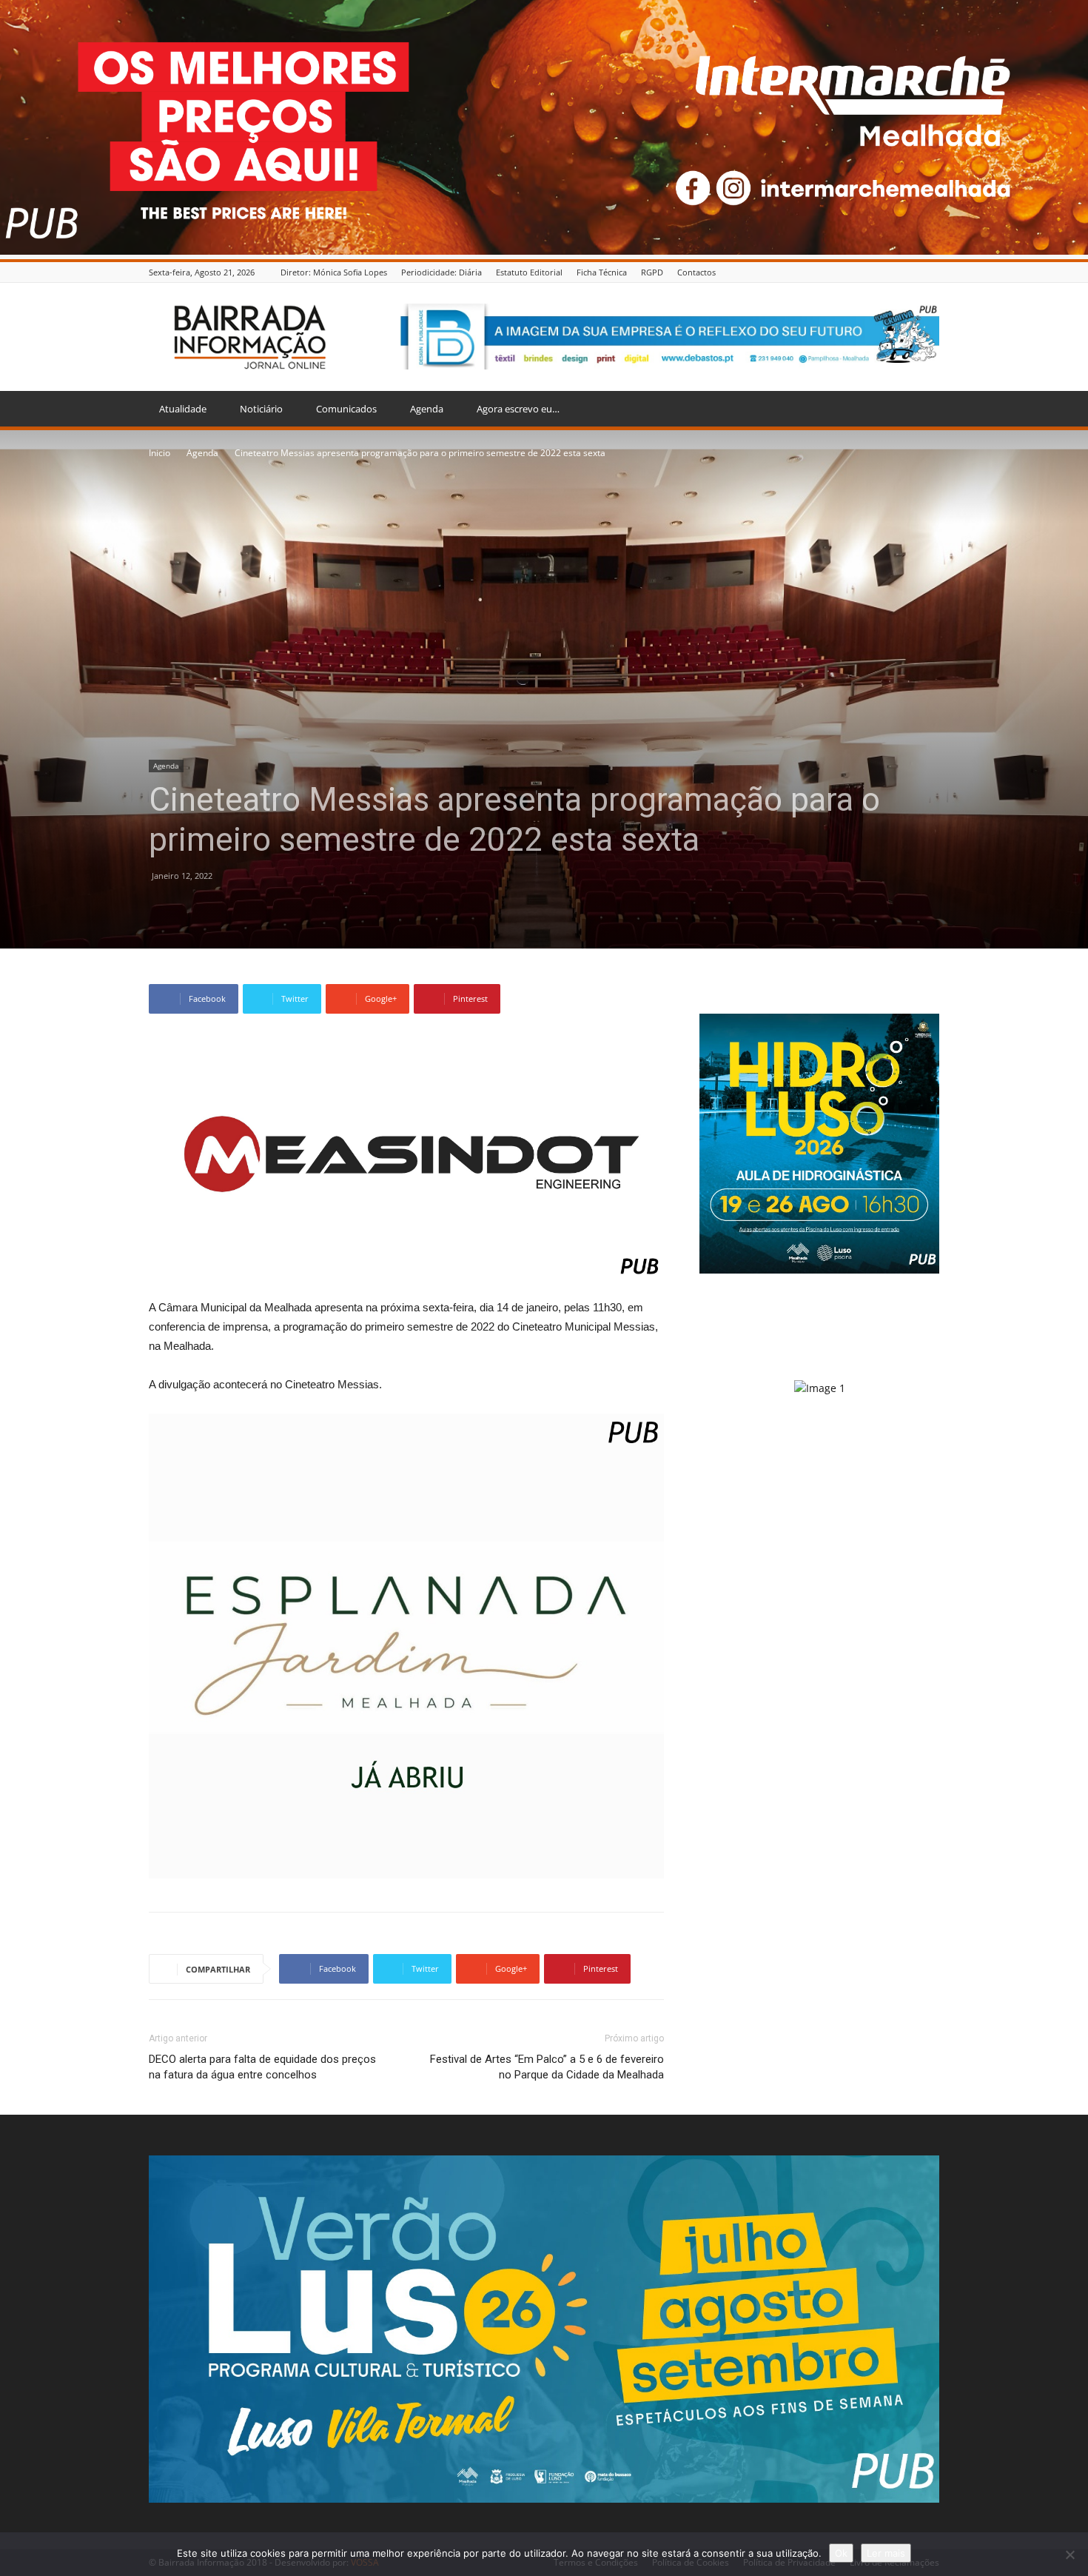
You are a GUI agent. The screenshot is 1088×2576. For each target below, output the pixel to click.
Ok (841, 2553)
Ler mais (886, 2553)
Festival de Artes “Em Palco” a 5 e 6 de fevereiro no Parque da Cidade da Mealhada (547, 2067)
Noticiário (261, 409)
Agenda (427, 409)
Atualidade (183, 409)
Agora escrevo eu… (518, 409)
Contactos (696, 272)
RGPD (652, 272)
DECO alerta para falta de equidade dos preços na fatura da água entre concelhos (262, 2067)
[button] (921, 410)
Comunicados (346, 409)
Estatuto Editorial (529, 272)
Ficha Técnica (602, 272)
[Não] (1069, 2555)
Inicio (159, 453)
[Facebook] (931, 272)
